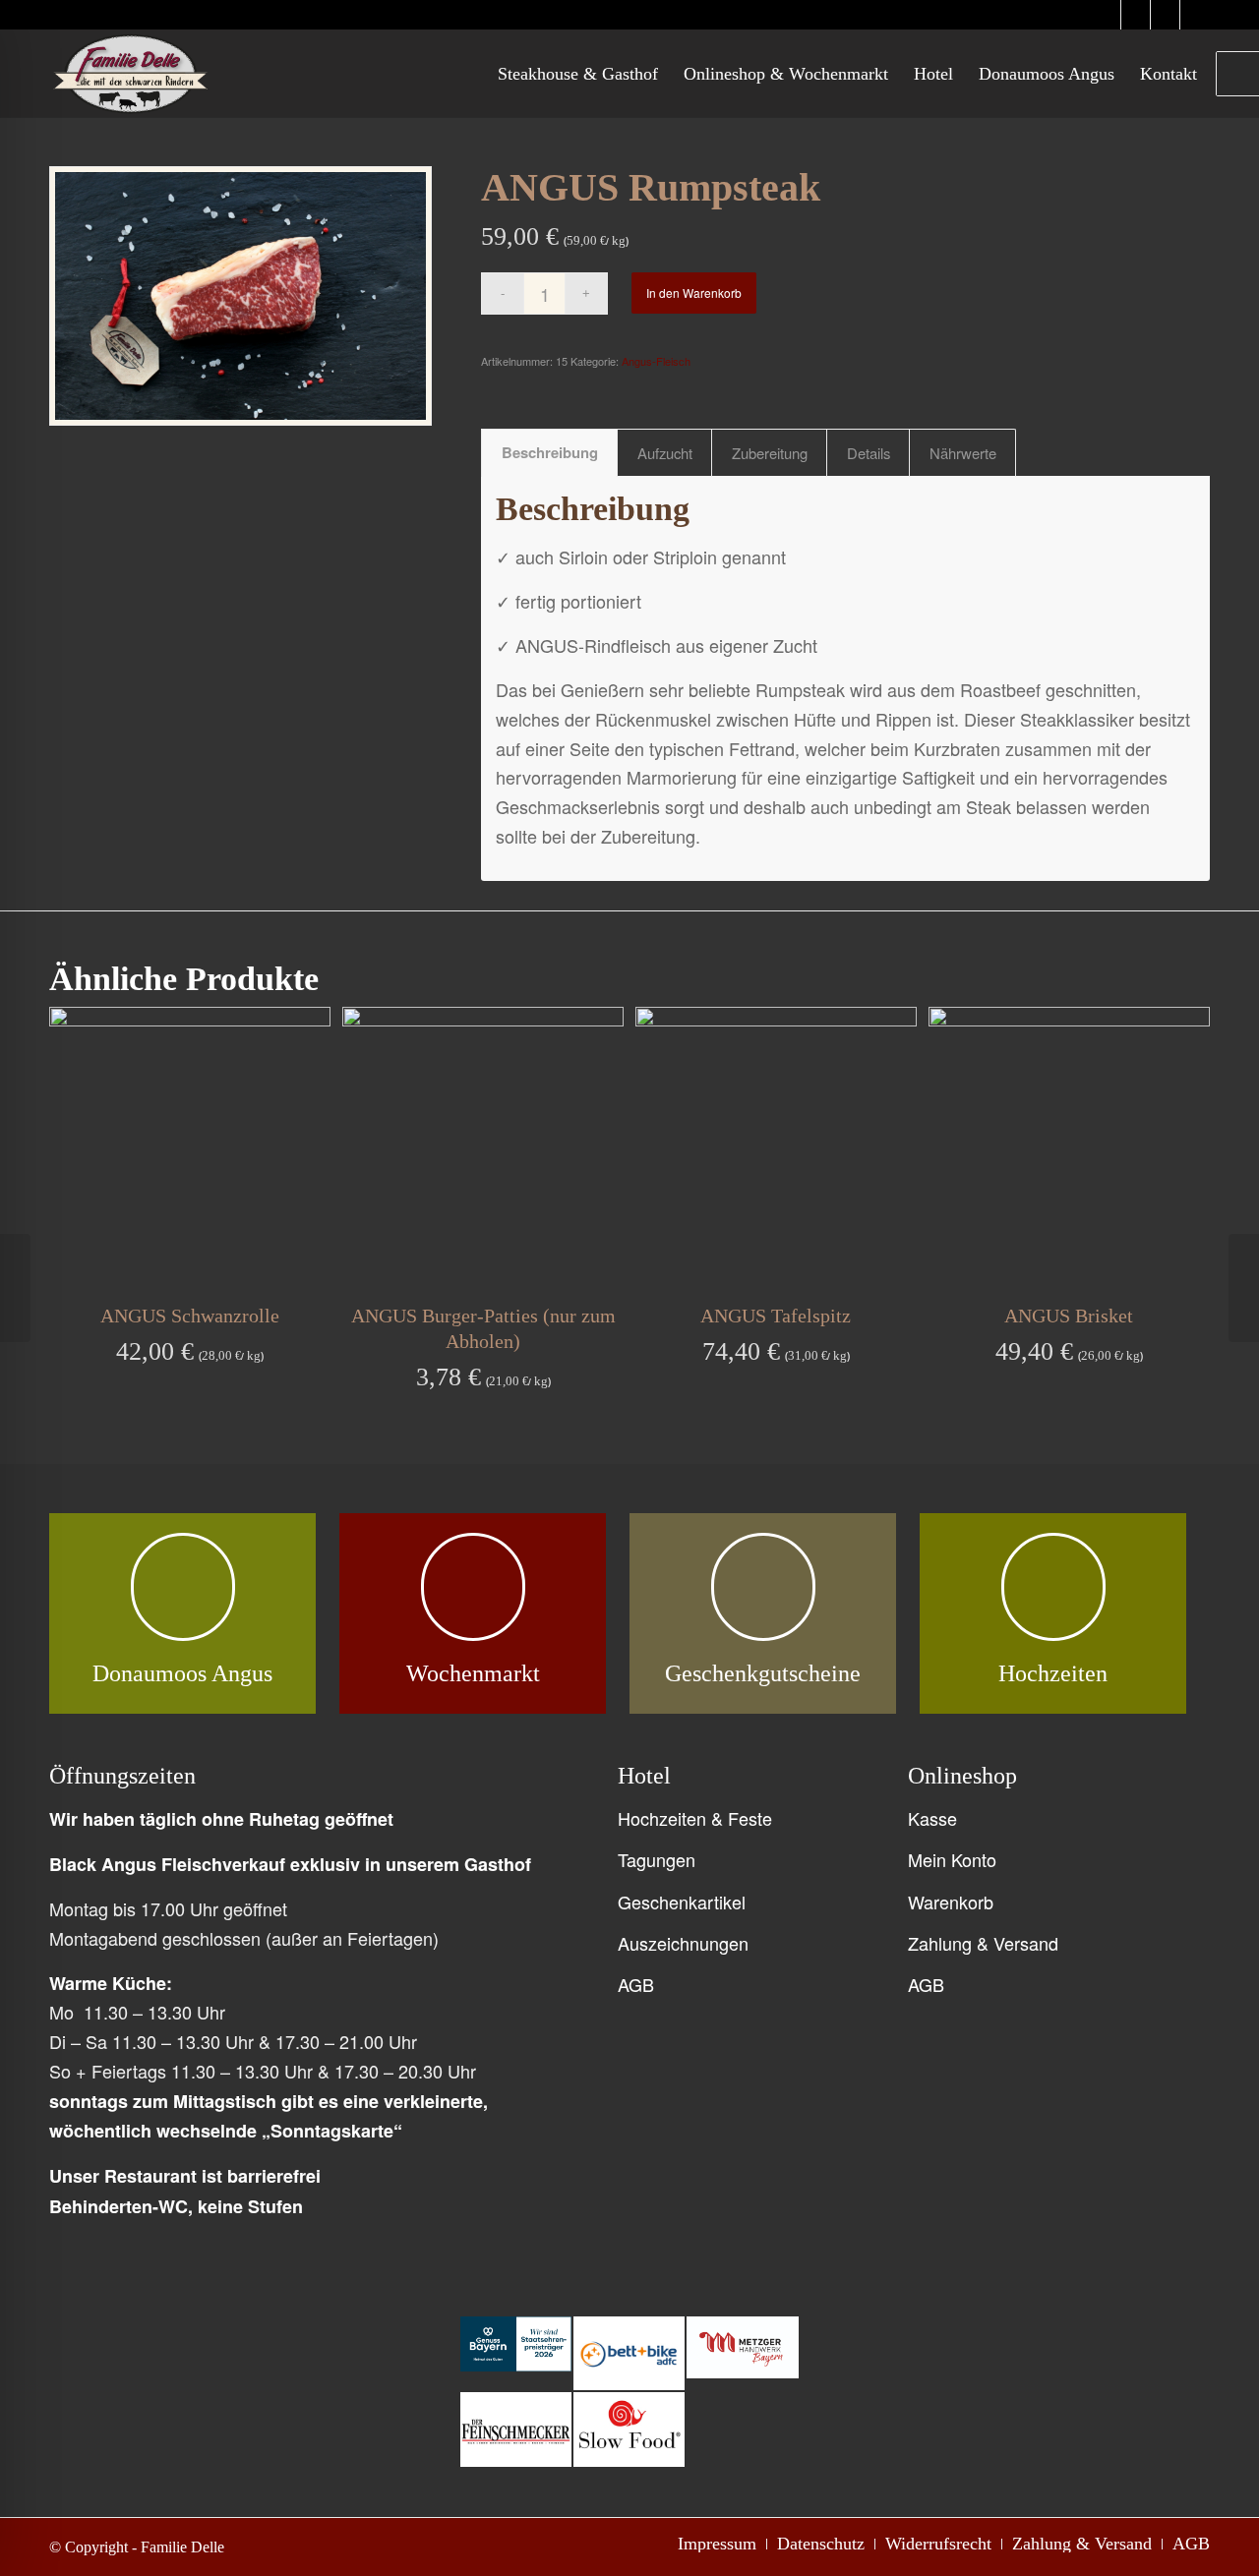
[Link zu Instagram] (1106, 15)
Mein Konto (952, 1859)
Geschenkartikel (682, 1902)
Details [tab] (869, 453)
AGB (636, 1984)
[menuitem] (578, 74)
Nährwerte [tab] (963, 453)
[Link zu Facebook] (1165, 15)
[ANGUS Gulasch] (15, 1288)
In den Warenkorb (694, 293)
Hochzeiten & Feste (695, 1818)
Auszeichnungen (683, 1943)
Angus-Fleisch (656, 361)
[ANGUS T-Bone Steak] (1244, 1288)
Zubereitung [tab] (770, 453)
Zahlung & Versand (983, 1943)
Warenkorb (951, 1902)
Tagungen (657, 1859)
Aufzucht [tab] (665, 453)
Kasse (932, 1818)
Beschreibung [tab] (550, 452)
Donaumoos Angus (182, 1673)
